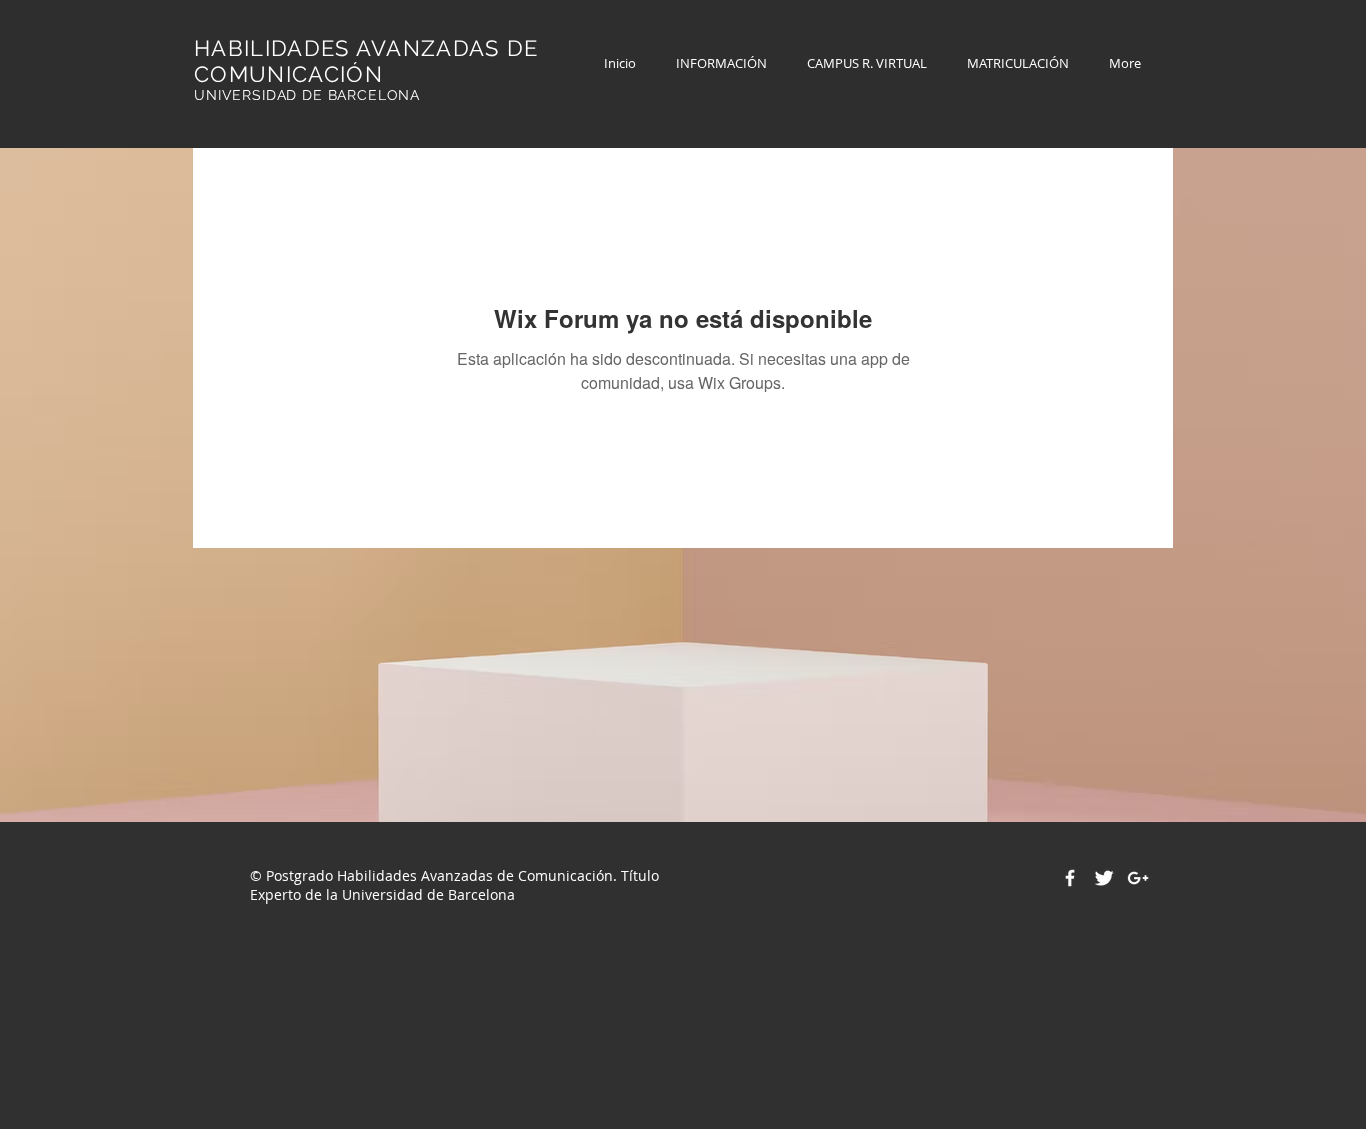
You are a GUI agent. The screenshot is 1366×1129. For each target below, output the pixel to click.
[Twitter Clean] (1104, 878)
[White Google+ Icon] (1138, 878)
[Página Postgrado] (1070, 878)
